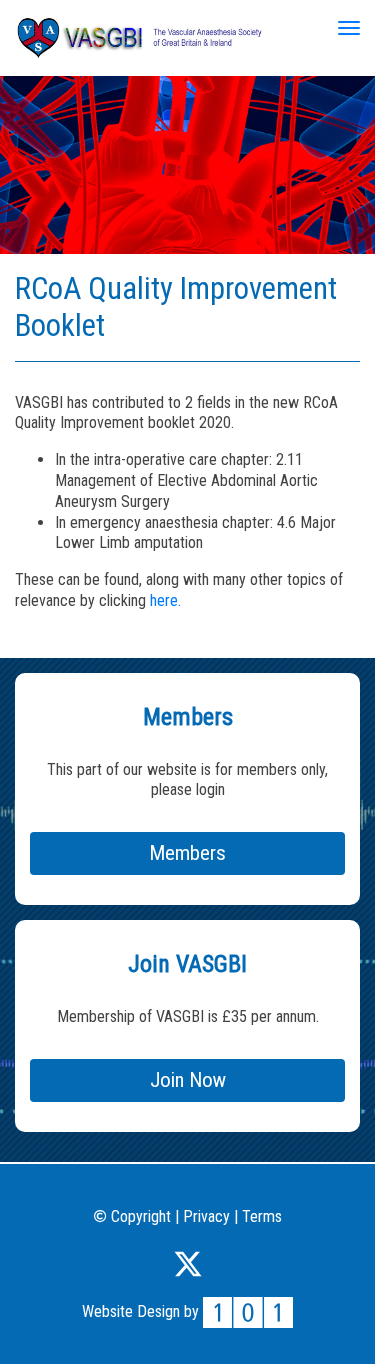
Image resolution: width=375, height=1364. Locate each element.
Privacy (206, 1216)
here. (165, 600)
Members (187, 853)
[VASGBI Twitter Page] (188, 1261)
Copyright (138, 1216)
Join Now (188, 1080)
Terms (262, 1216)
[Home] (140, 36)
